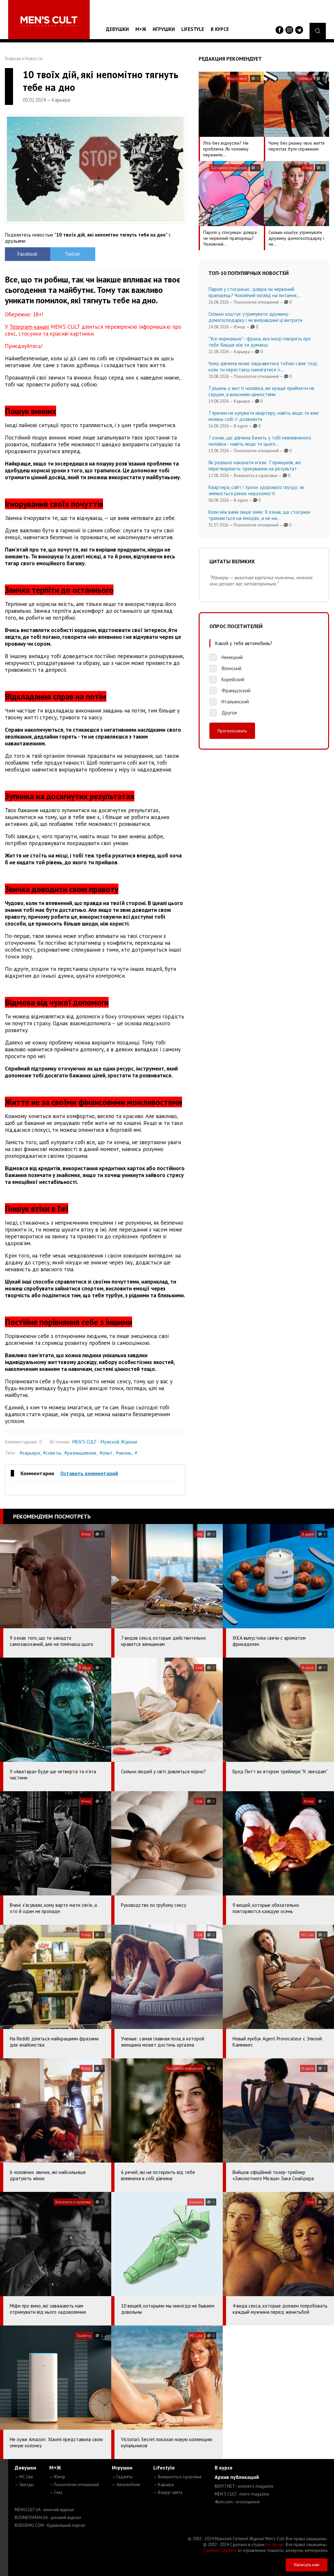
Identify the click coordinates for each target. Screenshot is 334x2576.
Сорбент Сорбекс (220, 2550)
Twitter (73, 254)
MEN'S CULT (242, 2494)
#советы (52, 1453)
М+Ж (141, 29)
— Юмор (57, 2477)
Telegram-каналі (29, 327)
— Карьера (164, 2485)
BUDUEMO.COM (50, 2525)
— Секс (56, 2492)
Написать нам (307, 2565)
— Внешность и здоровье (177, 2477)
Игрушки (164, 29)
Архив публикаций (237, 2477)
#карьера (30, 1453)
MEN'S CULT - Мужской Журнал (105, 1442)
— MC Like (24, 2477)
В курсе (220, 29)
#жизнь (124, 1453)
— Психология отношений (74, 2485)
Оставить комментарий (89, 1473)
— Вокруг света (168, 2492)
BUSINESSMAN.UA (48, 2518)
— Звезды (24, 2485)
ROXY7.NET (244, 2486)
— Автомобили (126, 2485)
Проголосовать (232, 731)
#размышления (80, 1453)
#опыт (106, 1453)
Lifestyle (193, 29)
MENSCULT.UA (44, 2510)
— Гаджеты (122, 2477)
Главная (13, 58)
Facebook (28, 254)
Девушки (117, 29)
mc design (275, 2545)
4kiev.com (237, 2502)
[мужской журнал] (49, 21)
